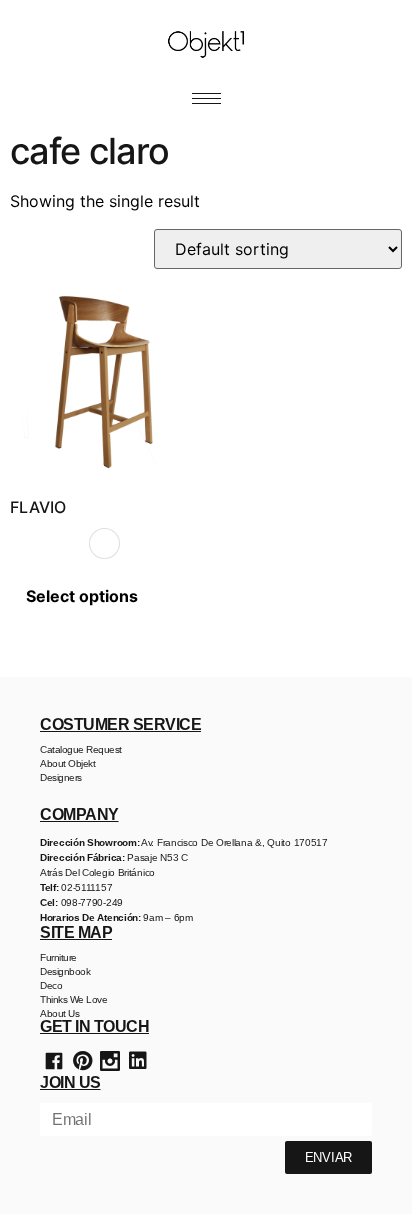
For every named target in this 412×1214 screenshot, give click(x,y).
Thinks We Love (73, 999)
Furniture (58, 957)
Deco (51, 985)
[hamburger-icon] (206, 98)
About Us (59, 1013)
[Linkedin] (138, 1061)
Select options (82, 596)
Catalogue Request (81, 749)
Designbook (65, 971)
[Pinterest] (82, 1061)
